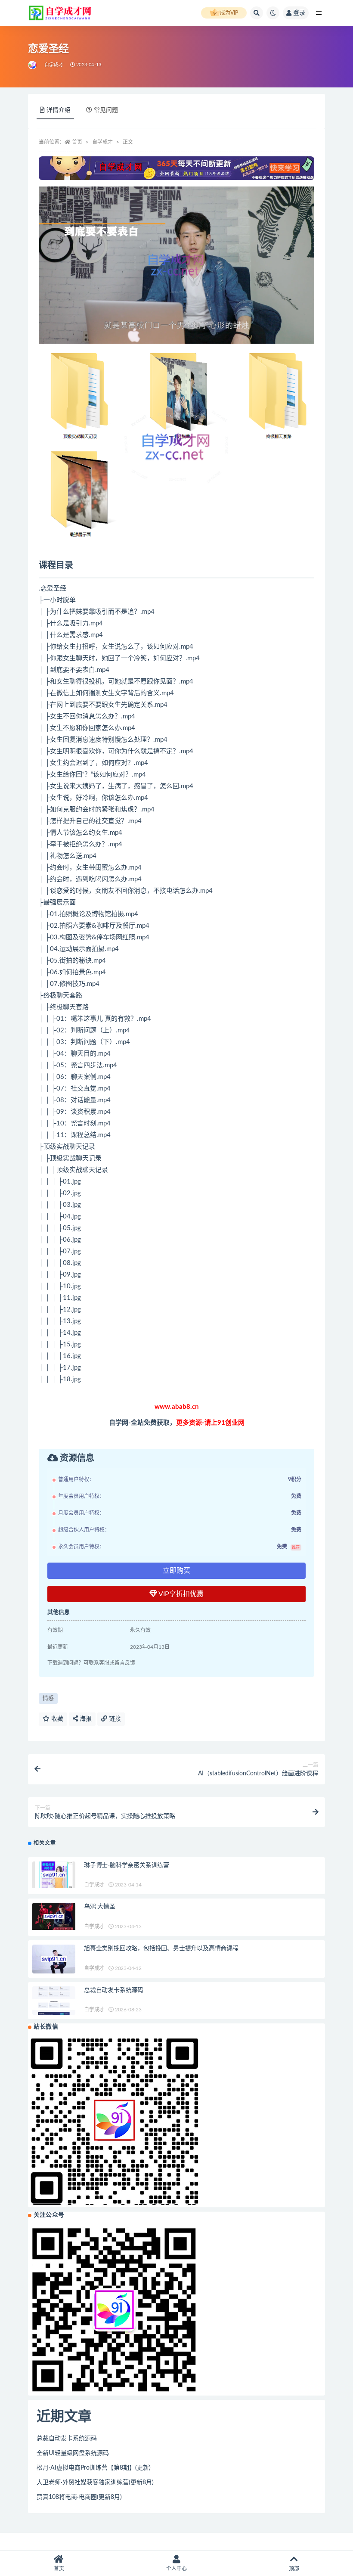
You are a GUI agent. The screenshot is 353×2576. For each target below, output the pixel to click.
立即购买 (176, 1571)
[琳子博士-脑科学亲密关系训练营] (54, 1875)
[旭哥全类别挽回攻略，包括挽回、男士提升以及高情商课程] (54, 1959)
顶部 (294, 2569)
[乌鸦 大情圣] (54, 1916)
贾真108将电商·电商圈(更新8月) (79, 2497)
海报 (85, 1719)
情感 (48, 1698)
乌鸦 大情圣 (100, 1907)
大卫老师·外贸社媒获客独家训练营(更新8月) (95, 2483)
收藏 (56, 1719)
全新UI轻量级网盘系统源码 (73, 2453)
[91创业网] (33, 65)
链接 (114, 1719)
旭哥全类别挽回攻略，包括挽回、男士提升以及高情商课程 (161, 1948)
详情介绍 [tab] (59, 110)
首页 (77, 142)
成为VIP (229, 13)
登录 (299, 13)
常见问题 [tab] (106, 110)
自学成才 (54, 65)
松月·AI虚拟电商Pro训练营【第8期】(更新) (94, 2468)
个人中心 (176, 2569)
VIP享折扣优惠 (180, 1594)
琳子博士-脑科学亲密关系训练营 (127, 1865)
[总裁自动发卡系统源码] (54, 2001)
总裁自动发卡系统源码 (114, 1990)
